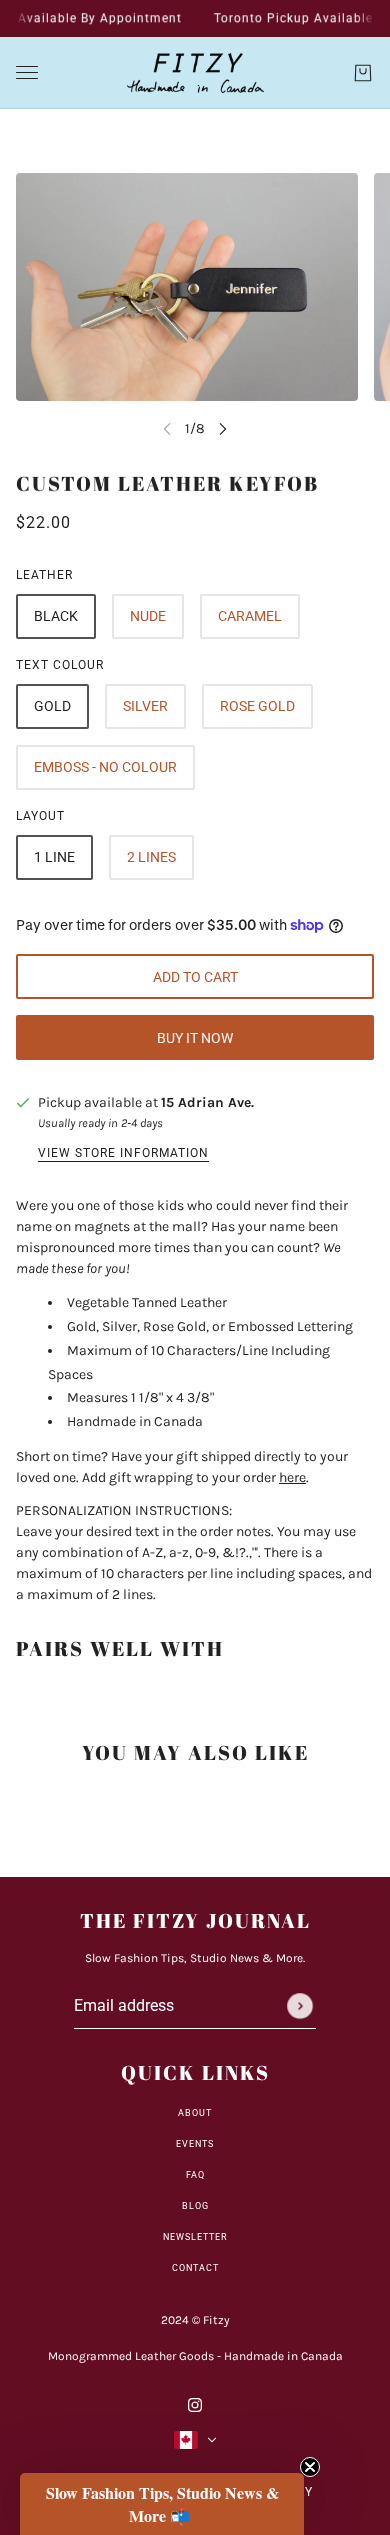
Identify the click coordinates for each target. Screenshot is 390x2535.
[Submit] (300, 2006)
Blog (195, 2206)
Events (195, 2144)
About (195, 2113)
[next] (223, 428)
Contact (195, 2268)
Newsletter (195, 2237)
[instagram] (195, 2403)
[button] (162, 2504)
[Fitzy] (195, 73)
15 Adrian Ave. (207, 1102)
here (292, 1477)
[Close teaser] (310, 2467)
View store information (123, 1153)
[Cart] (363, 73)
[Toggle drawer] (27, 72)
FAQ (195, 2175)
